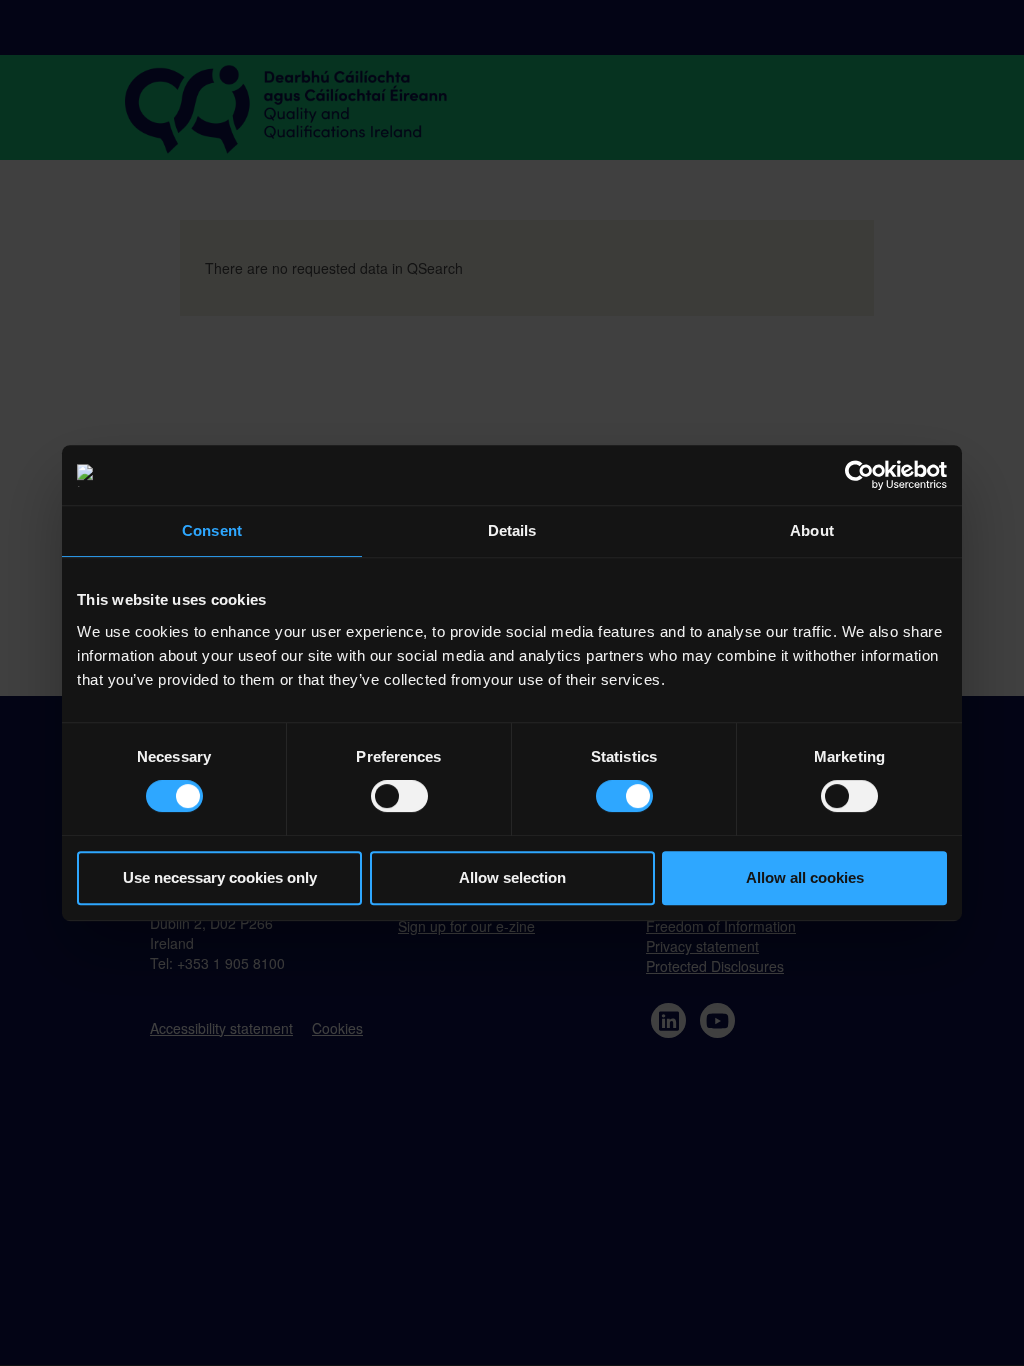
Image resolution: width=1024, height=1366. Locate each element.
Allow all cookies (805, 877)
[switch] (399, 796)
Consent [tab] (212, 530)
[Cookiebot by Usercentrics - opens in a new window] (859, 475)
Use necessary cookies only (220, 877)
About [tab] (812, 530)
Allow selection (512, 877)
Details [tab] (512, 530)
